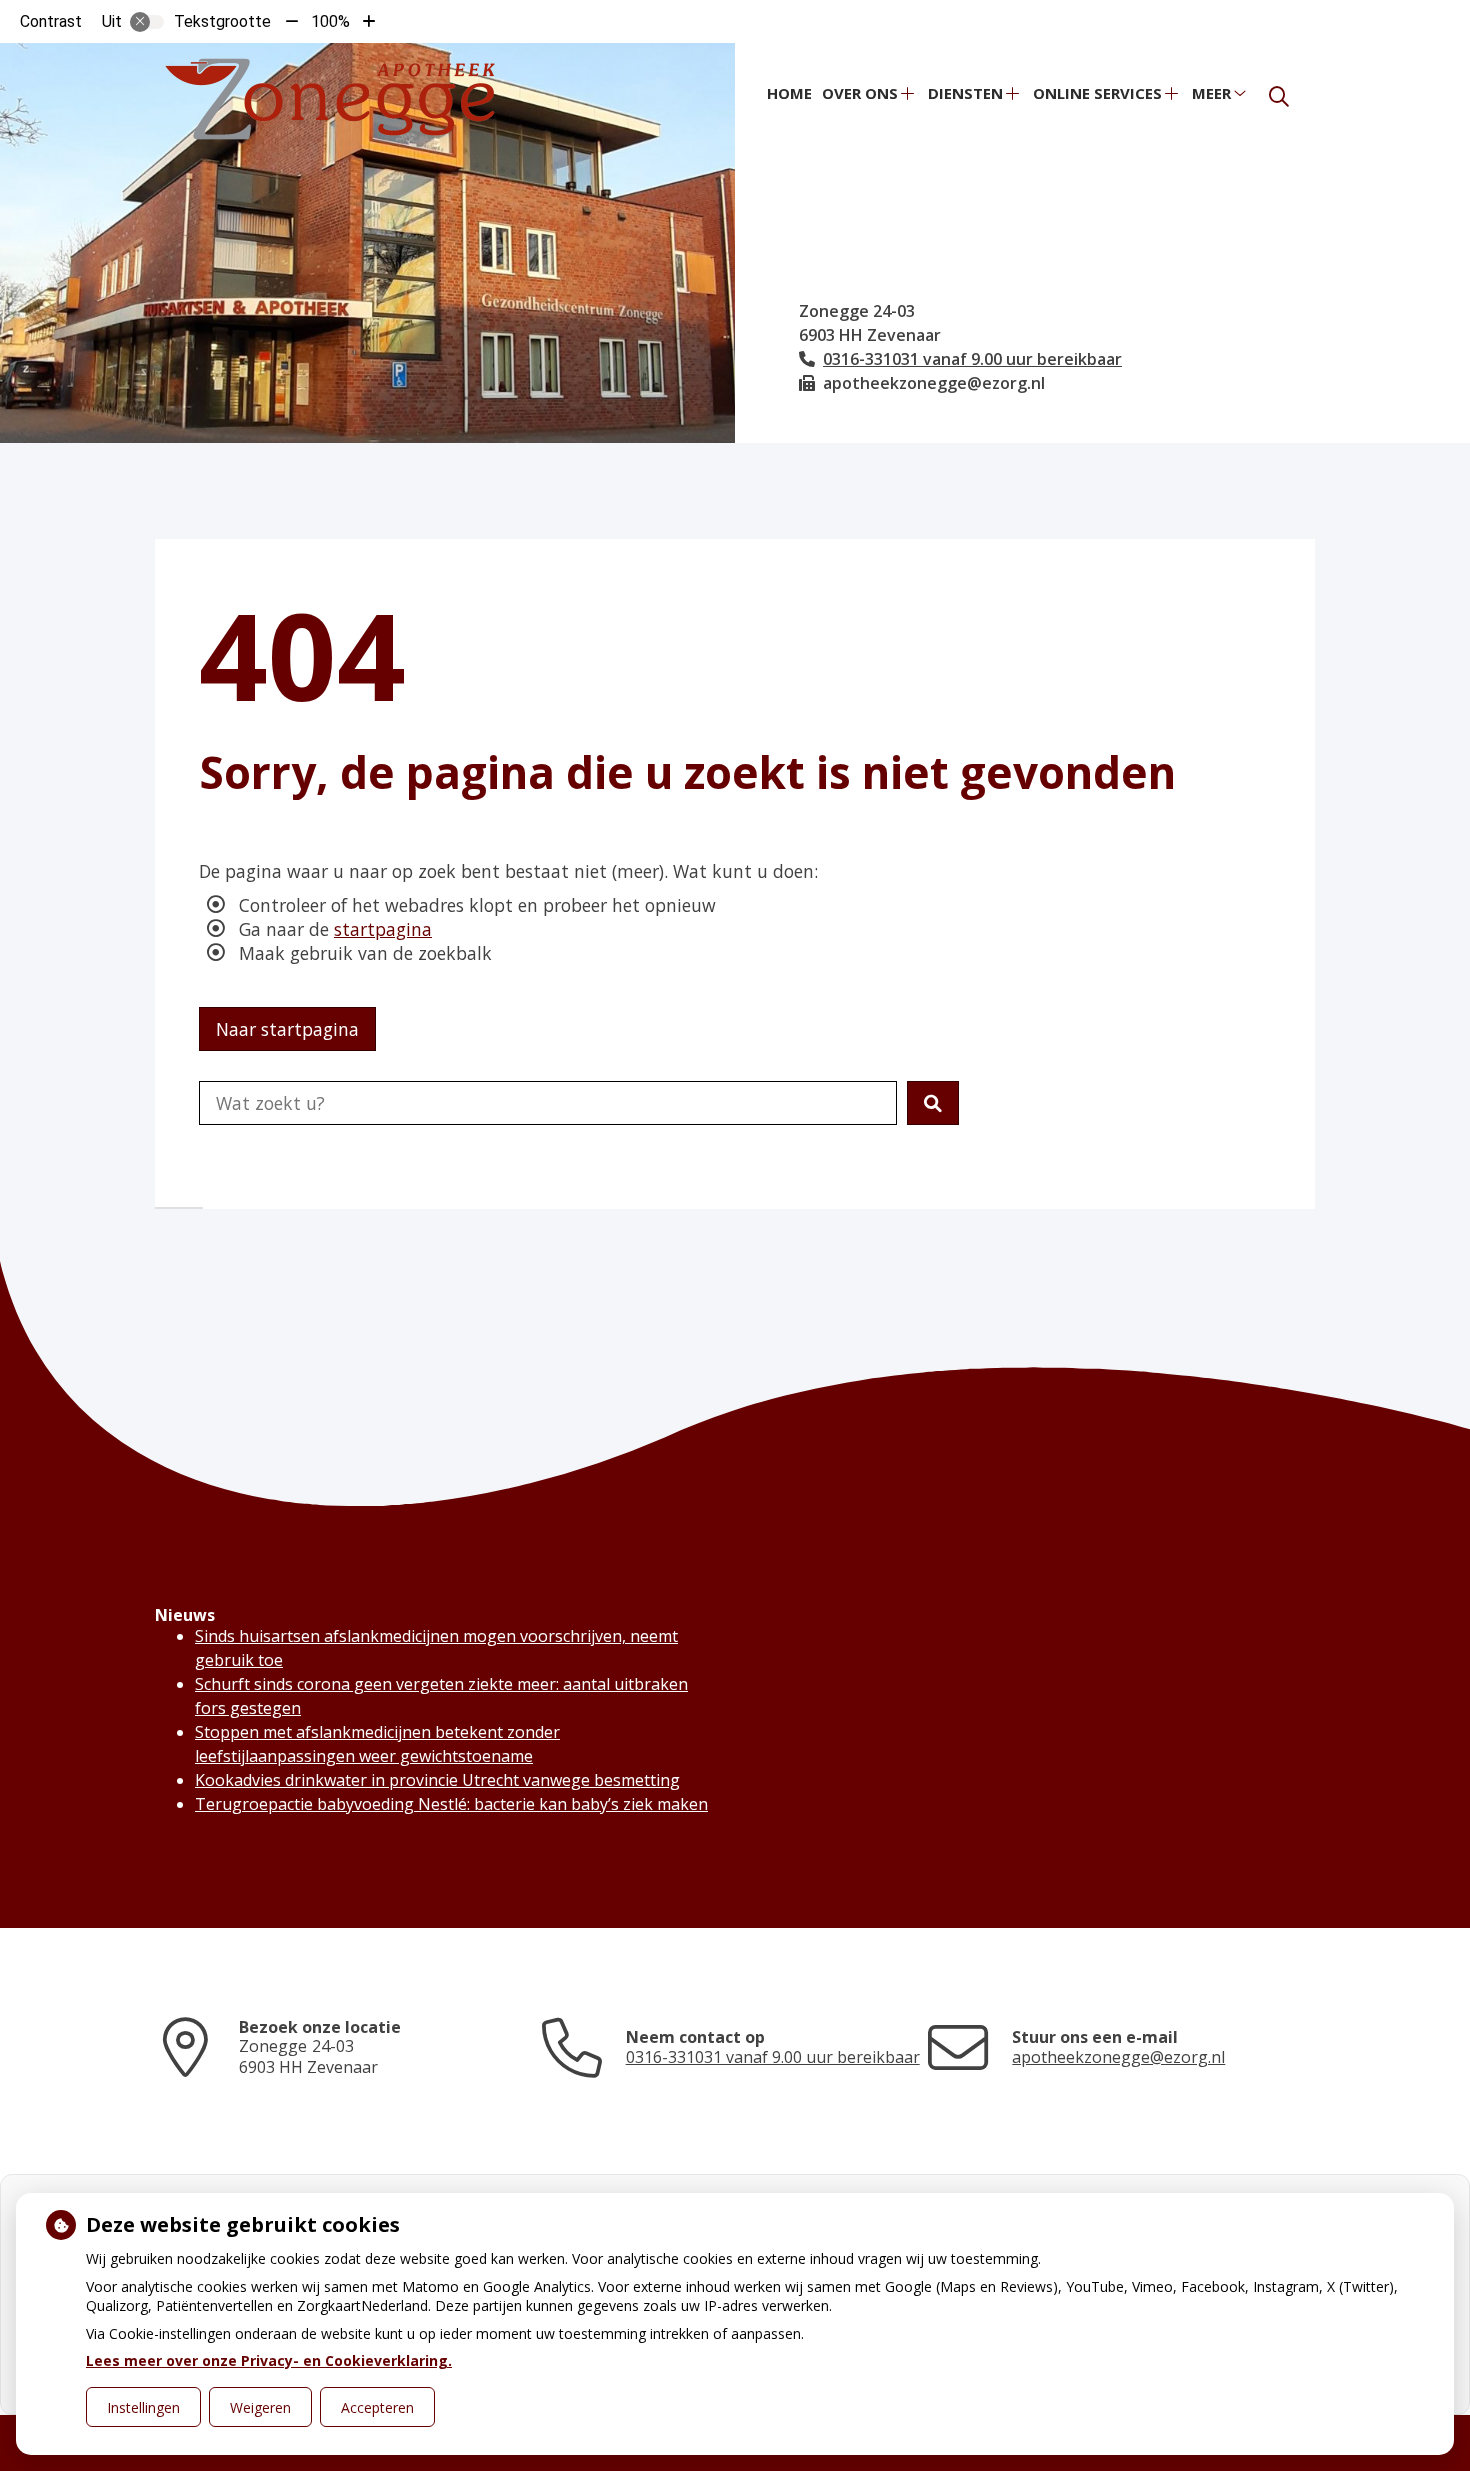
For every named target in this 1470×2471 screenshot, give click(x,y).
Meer (1211, 93)
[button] (933, 1103)
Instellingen (143, 2407)
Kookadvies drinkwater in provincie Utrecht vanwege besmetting (437, 1780)
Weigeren (260, 2407)
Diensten (965, 93)
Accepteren (377, 2407)
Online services (1097, 93)
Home (789, 93)
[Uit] (147, 22)
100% (330, 21)
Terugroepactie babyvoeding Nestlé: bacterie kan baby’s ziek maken (451, 1804)
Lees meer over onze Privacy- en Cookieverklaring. (269, 2360)
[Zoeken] (1279, 97)
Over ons (860, 93)
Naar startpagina (287, 1029)
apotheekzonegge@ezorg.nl (1118, 2057)
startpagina (383, 929)
